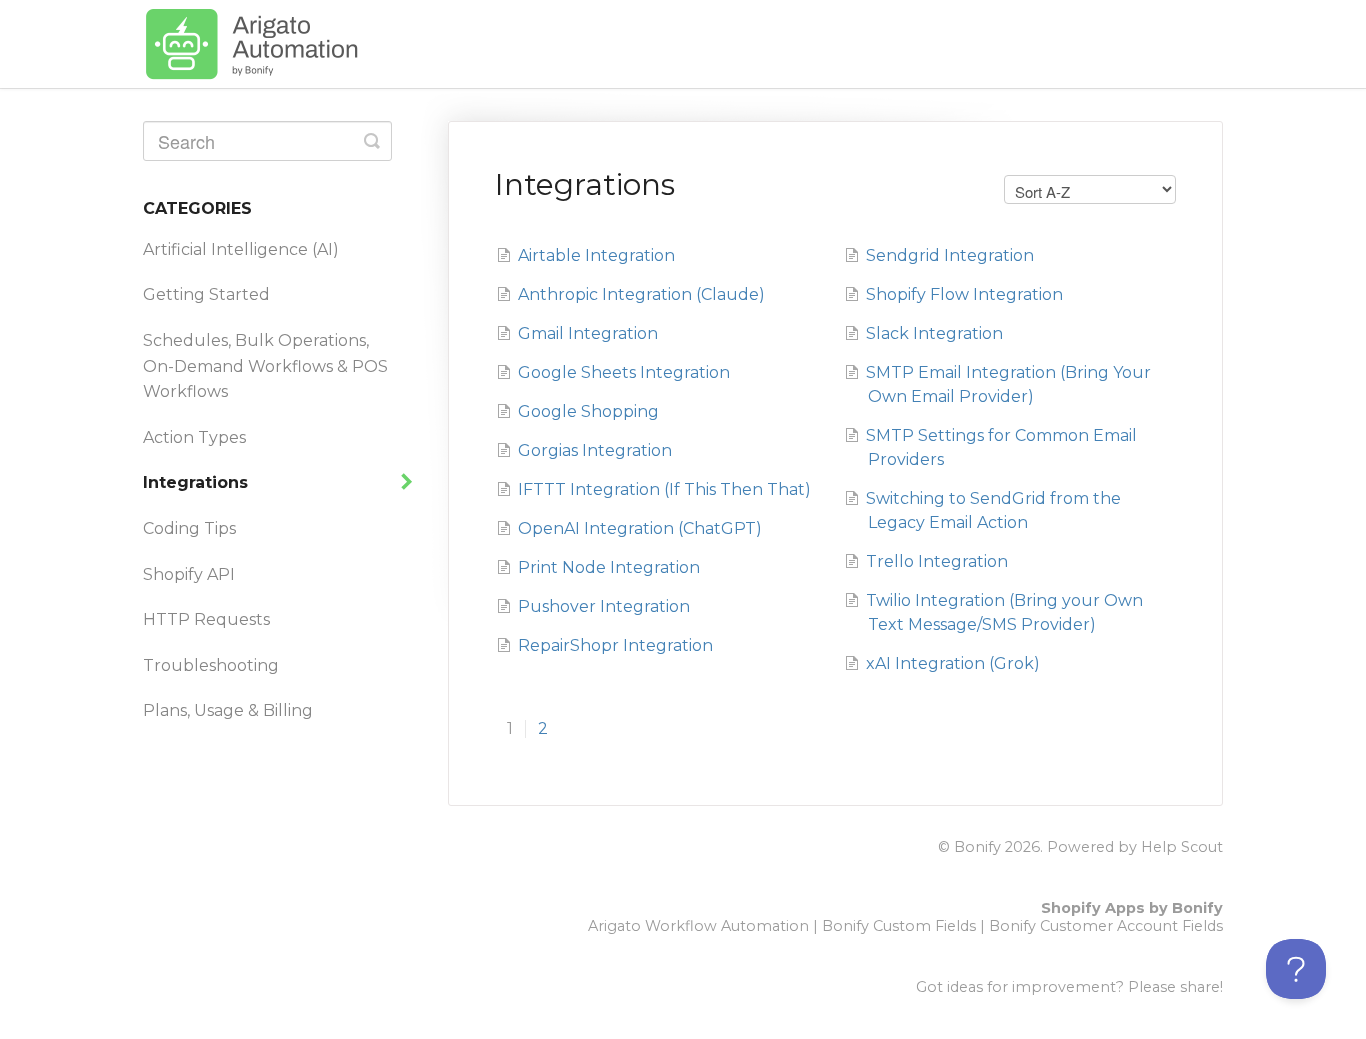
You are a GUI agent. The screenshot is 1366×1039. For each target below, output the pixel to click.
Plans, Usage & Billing (228, 710)
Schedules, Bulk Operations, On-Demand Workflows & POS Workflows (265, 366)
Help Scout (1182, 847)
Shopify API (189, 574)
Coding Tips (189, 528)
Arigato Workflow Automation (698, 926)
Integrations (198, 482)
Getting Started (206, 294)
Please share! (1175, 987)
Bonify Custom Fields (899, 926)
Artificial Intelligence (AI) (241, 249)
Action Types (194, 437)
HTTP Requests (206, 619)
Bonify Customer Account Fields (1106, 926)
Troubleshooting (211, 665)
